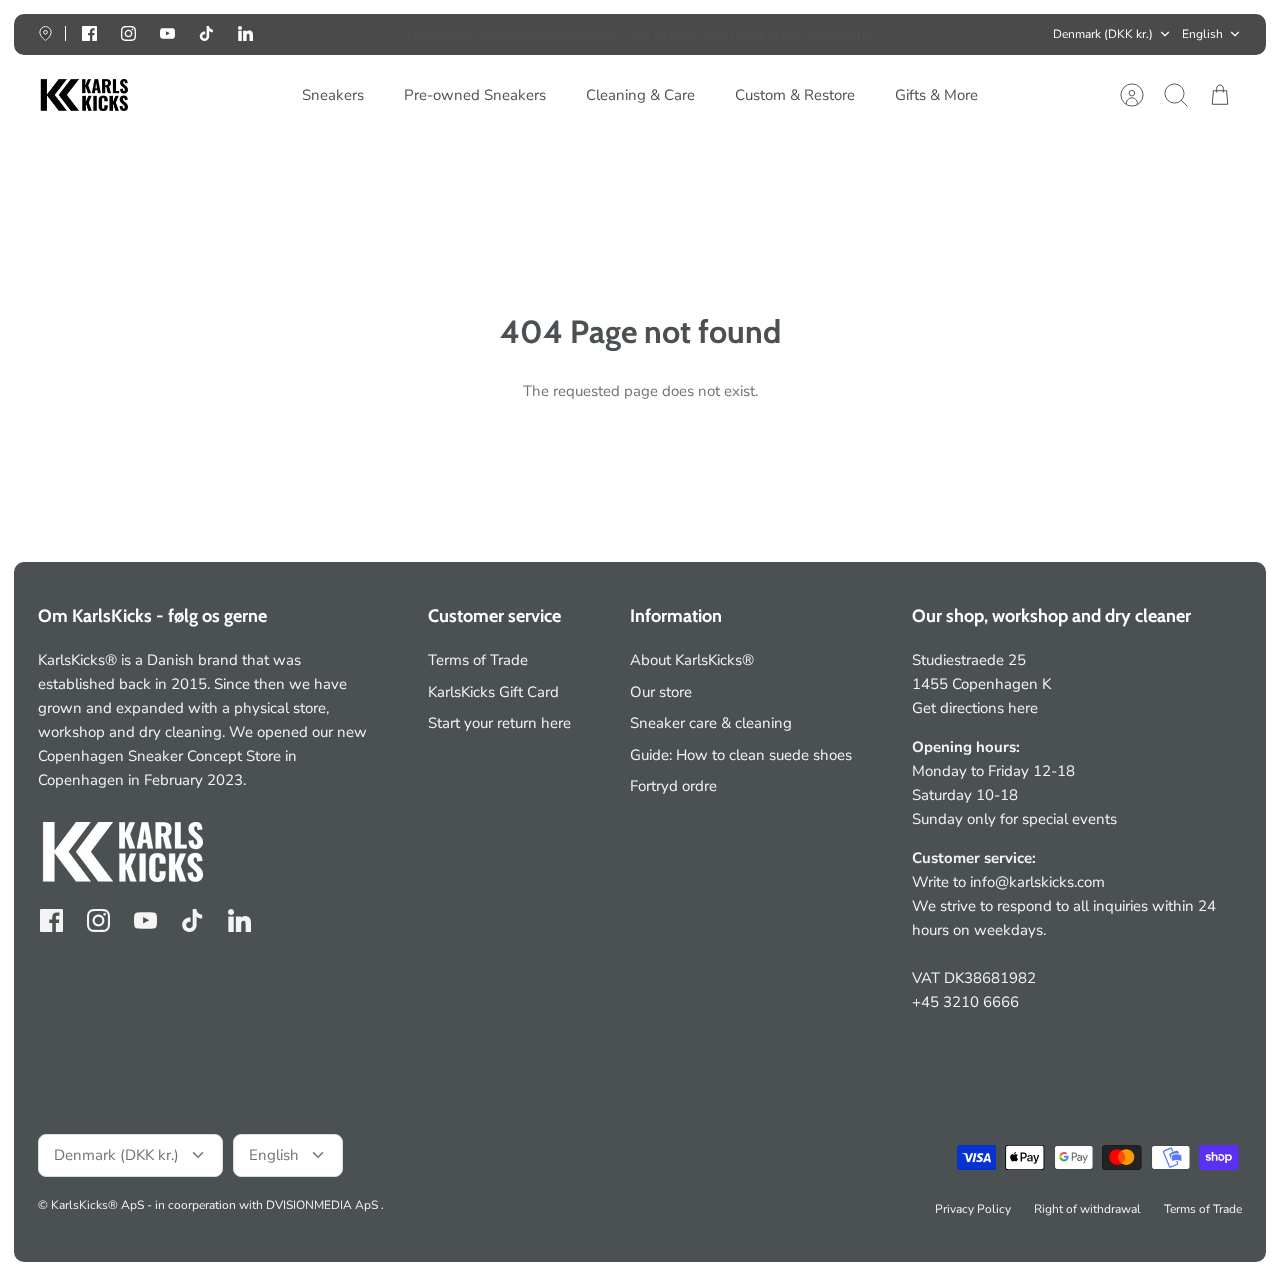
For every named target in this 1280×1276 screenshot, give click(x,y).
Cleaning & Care (640, 95)
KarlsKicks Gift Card (493, 692)
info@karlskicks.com (1037, 882)
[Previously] (380, 34)
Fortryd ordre (673, 786)
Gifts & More (936, 95)
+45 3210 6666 (965, 1002)
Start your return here (499, 723)
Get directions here (975, 708)
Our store (661, 692)
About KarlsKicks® (692, 660)
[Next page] (900, 34)
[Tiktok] (206, 33)
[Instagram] (128, 33)
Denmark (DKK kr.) (1103, 34)
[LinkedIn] (245, 33)
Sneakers (333, 95)
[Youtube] (167, 33)
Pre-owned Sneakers (475, 95)
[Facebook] (89, 33)
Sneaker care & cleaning (711, 723)
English (1202, 34)
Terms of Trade (478, 660)
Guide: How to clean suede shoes (741, 755)
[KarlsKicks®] (83, 95)
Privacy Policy (973, 1209)
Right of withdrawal (1087, 1209)
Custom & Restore (795, 95)
